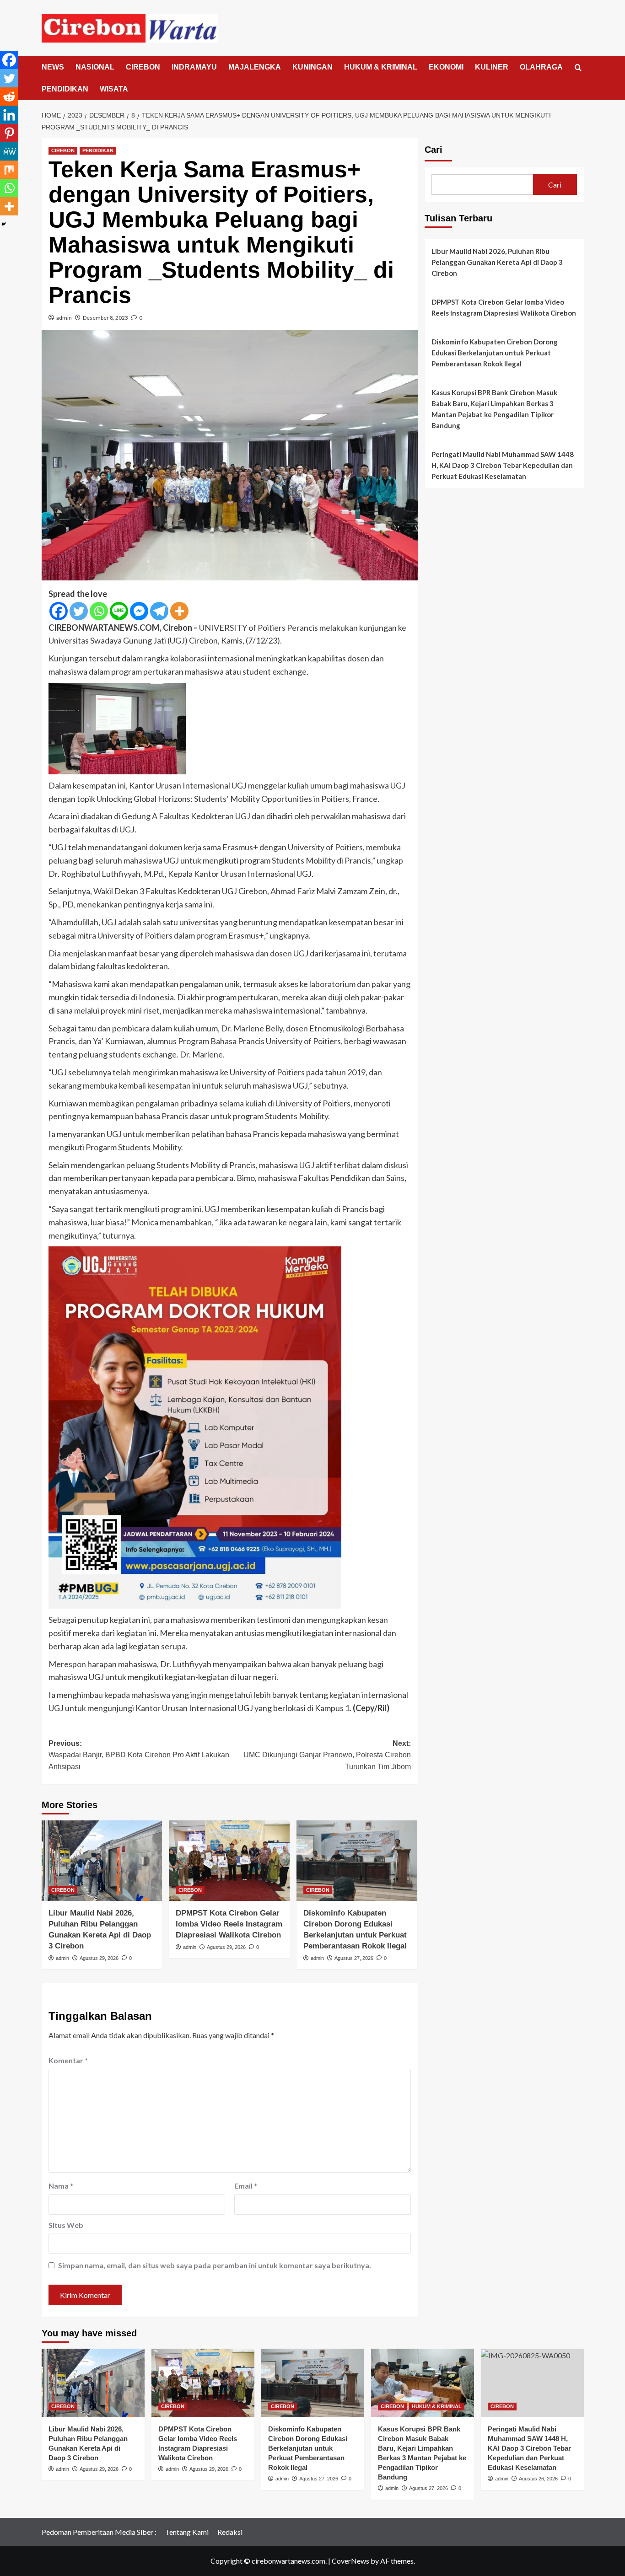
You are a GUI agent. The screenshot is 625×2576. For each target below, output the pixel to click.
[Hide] (4, 224)
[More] (179, 611)
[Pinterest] (9, 133)
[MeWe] (9, 151)
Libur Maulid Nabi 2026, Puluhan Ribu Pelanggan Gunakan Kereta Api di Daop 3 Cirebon (497, 262)
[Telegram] (159, 611)
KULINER (492, 67)
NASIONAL (95, 67)
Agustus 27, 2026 (354, 1958)
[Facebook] (59, 611)
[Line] (119, 611)
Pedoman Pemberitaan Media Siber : (99, 2532)
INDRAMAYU (194, 67)
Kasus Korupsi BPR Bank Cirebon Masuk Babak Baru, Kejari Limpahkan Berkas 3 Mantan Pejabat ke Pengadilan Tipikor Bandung (494, 409)
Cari (434, 150)
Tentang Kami (187, 2532)
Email (246, 2186)
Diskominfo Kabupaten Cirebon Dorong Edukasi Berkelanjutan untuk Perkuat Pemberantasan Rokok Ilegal (495, 353)
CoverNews (350, 2561)
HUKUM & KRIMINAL (381, 67)
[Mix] (9, 170)
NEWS (53, 67)
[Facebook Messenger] (139, 611)
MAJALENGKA (255, 67)
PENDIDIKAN (65, 89)
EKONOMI (446, 67)
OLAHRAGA (541, 67)
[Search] (578, 68)
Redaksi (230, 2532)
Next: (327, 1755)
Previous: (139, 1755)
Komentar (68, 2060)
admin (64, 318)
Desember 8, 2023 (105, 318)
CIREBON (143, 67)
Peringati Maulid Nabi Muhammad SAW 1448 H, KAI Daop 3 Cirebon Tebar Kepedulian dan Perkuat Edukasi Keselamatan (503, 465)
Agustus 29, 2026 (99, 1958)
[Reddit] (9, 97)
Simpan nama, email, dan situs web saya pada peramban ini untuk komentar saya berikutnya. (215, 2265)
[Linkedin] (9, 115)
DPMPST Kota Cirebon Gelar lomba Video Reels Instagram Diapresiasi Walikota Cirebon (229, 1924)
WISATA (114, 89)
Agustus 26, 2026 (538, 2479)
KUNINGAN (312, 67)
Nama (61, 2186)
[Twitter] (79, 611)
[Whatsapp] (99, 611)
